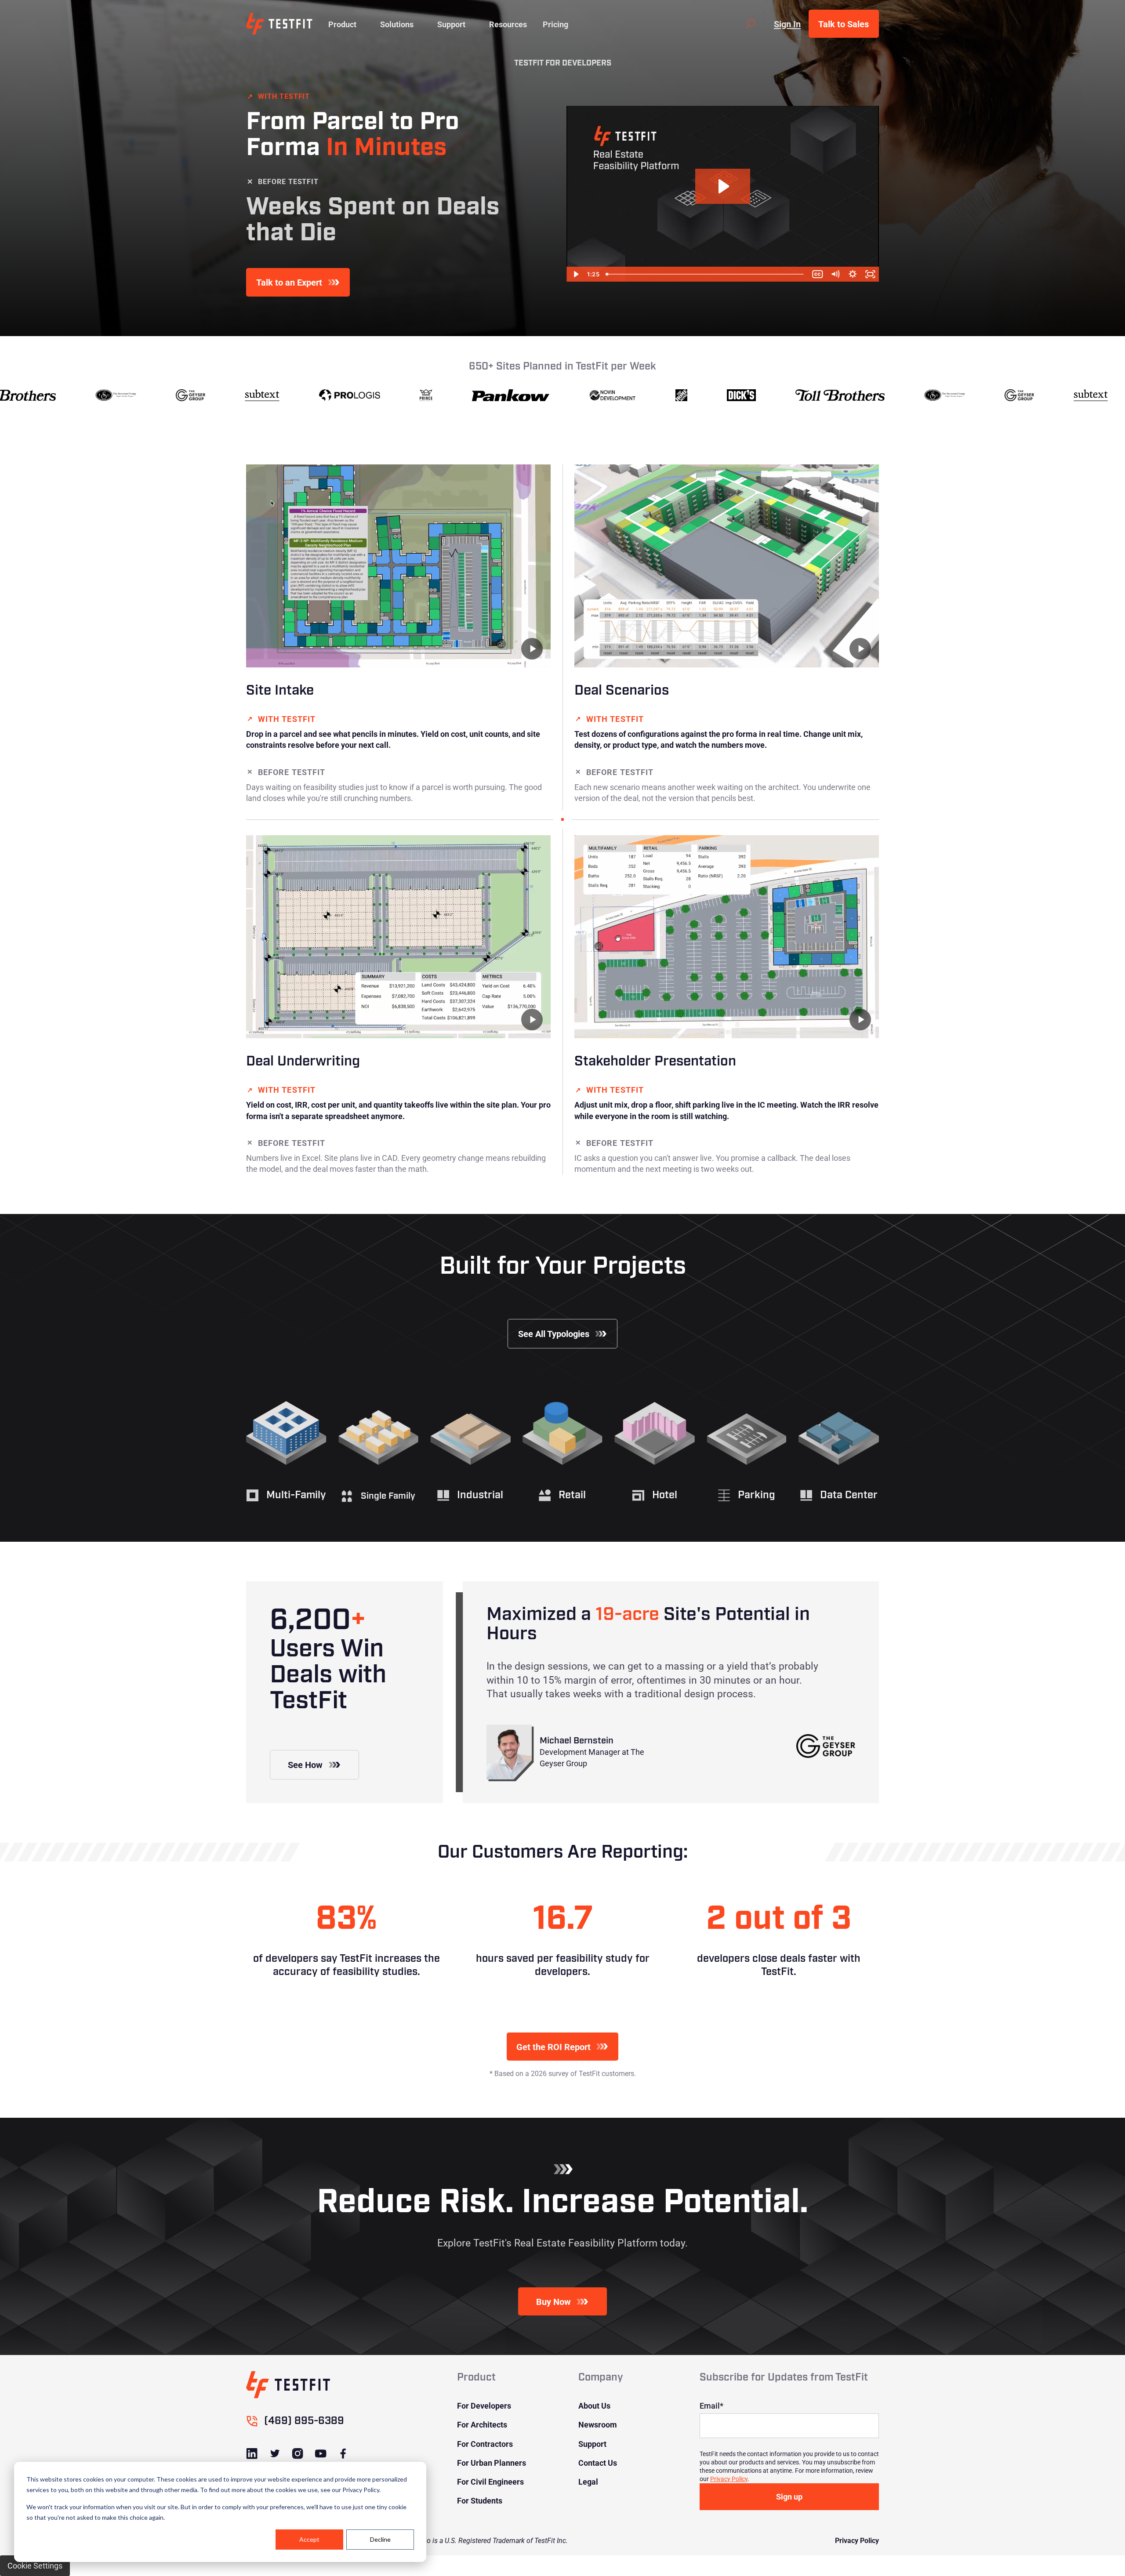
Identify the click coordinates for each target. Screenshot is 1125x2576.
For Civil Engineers (490, 2482)
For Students (480, 2500)
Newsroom (598, 2424)
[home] (279, 24)
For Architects (482, 2424)
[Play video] (532, 649)
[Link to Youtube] (320, 2454)
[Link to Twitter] (275, 2454)
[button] (342, 24)
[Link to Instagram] (298, 2454)
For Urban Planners (492, 2463)
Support (592, 2444)
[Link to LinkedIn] (252, 2454)
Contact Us (598, 2463)
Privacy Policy (729, 2479)
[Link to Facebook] (343, 2454)
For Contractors (485, 2444)
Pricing (555, 24)
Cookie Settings (35, 2565)
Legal (588, 2482)
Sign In (787, 24)
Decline (380, 2539)
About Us (594, 2406)
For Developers (484, 2406)
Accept (309, 2539)
